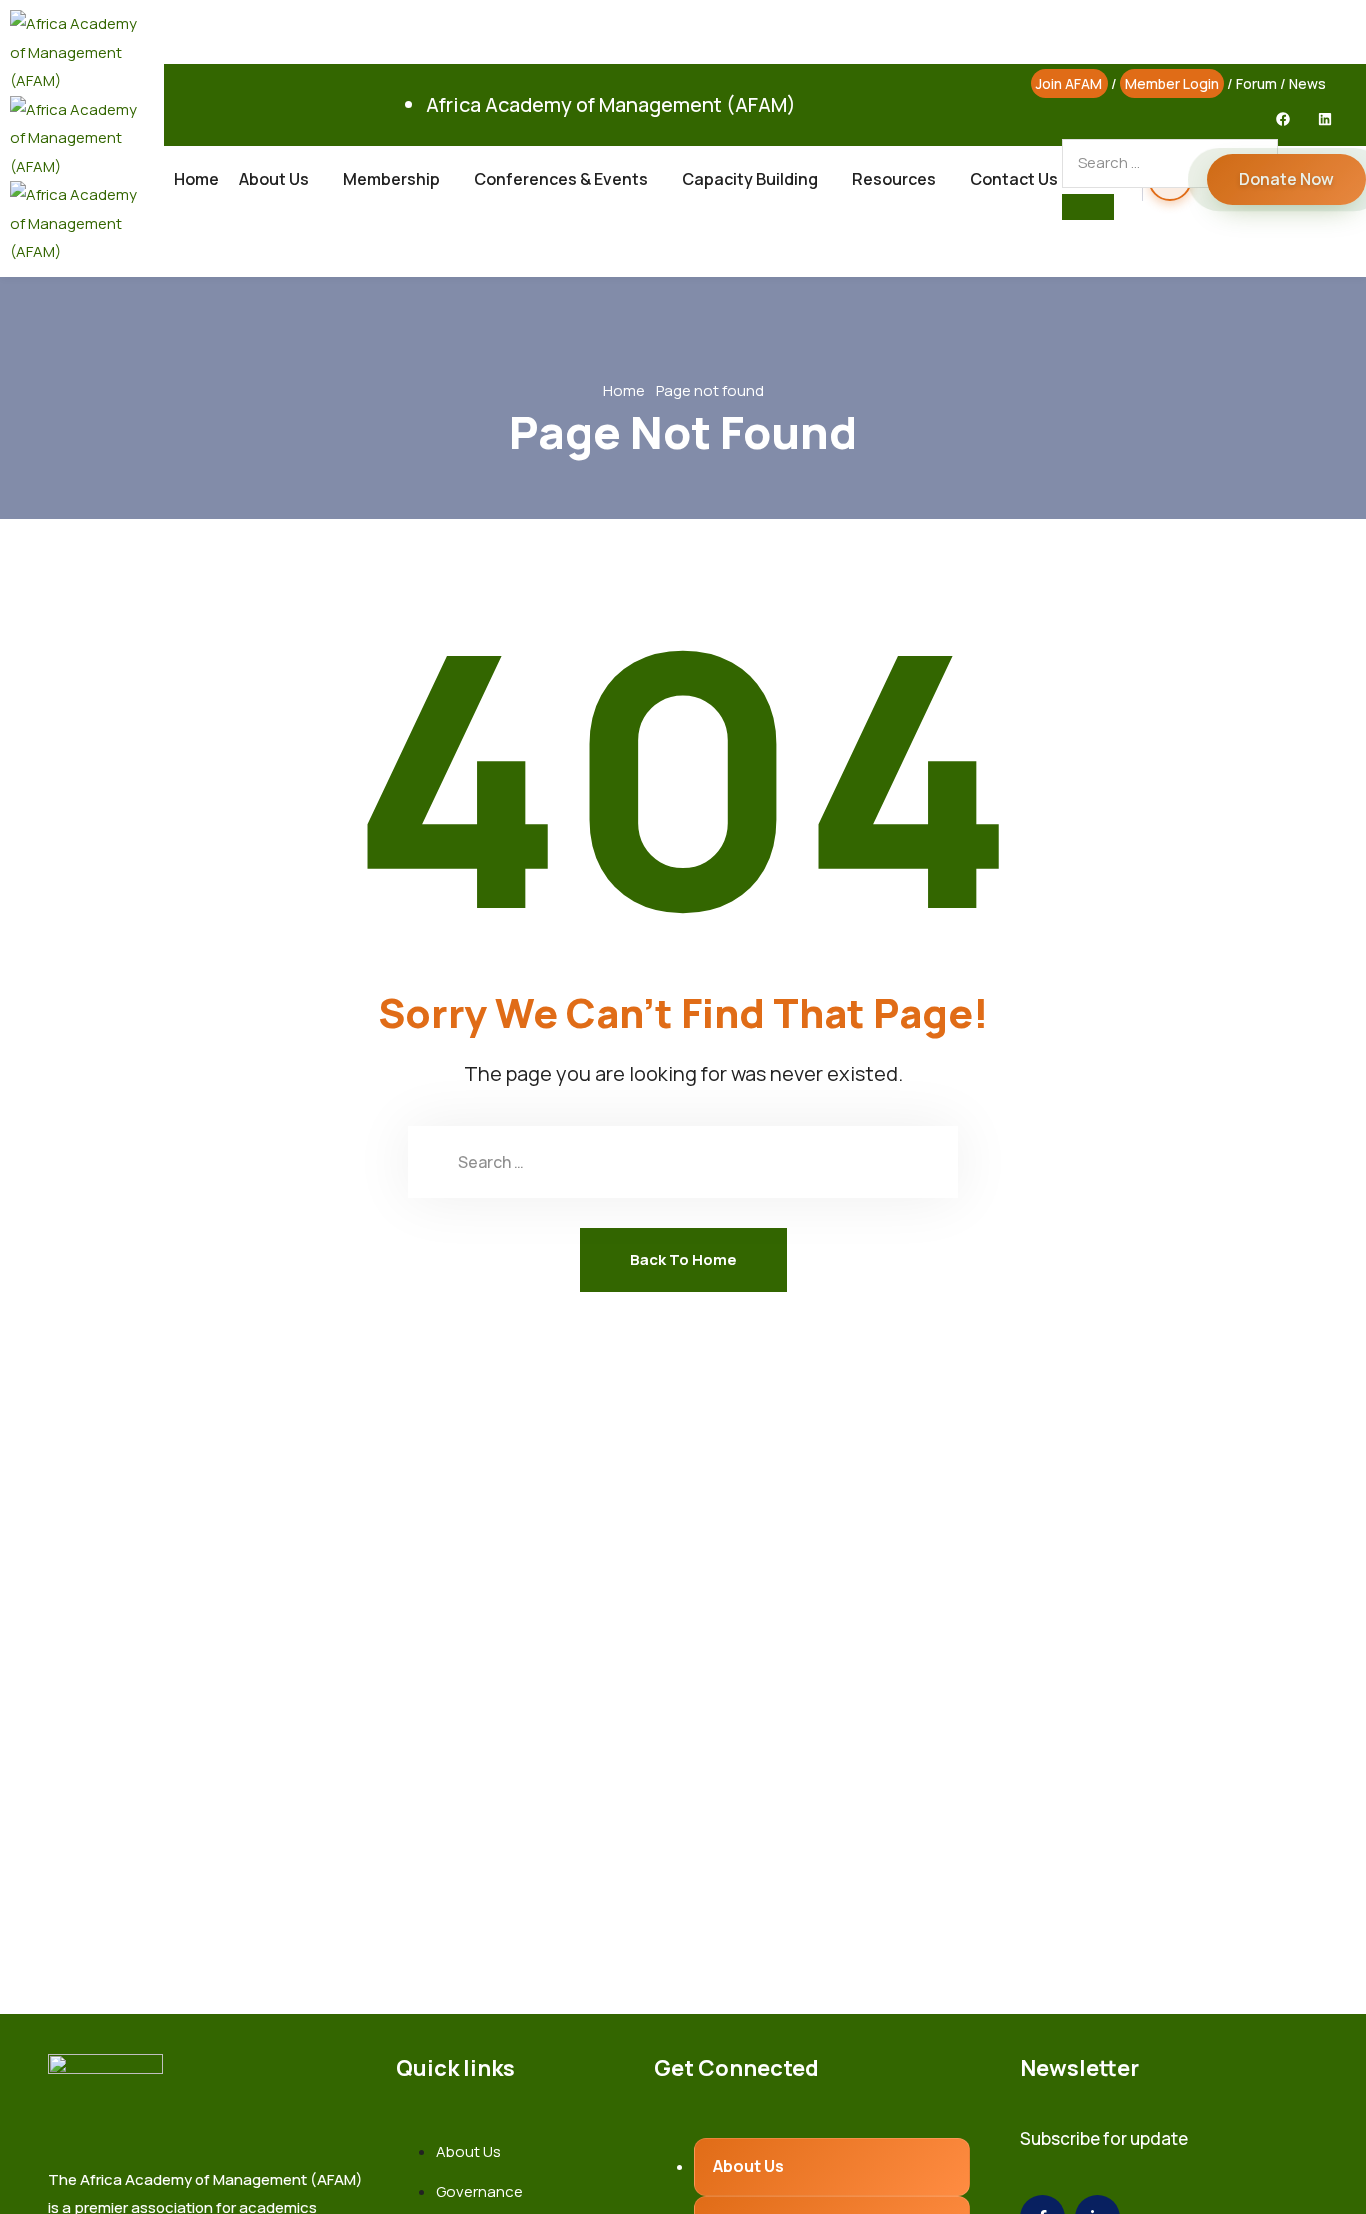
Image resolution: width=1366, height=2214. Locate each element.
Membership (391, 179)
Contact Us (1014, 179)
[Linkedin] (1325, 119)
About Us (274, 179)
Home (196, 179)
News (1307, 83)
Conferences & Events (561, 179)
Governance (479, 2191)
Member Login (1172, 83)
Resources (894, 179)
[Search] (1088, 207)
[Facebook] (1283, 119)
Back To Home (683, 1259)
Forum (1256, 83)
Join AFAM (1069, 83)
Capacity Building (750, 179)
